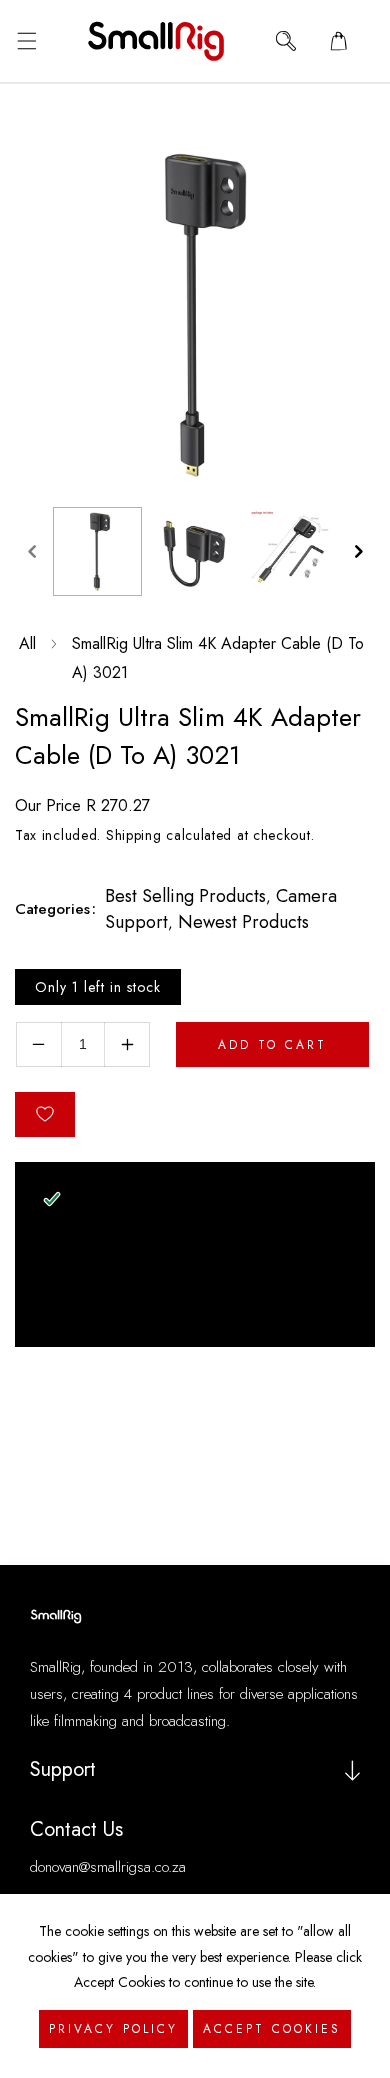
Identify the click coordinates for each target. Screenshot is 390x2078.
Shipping (134, 835)
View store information (138, 1308)
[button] (26, 41)
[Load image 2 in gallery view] (194, 551)
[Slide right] (358, 552)
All (27, 643)
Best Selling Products (185, 896)
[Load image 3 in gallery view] (291, 551)
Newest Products (243, 922)
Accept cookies (272, 2029)
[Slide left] (32, 552)
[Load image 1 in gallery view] (97, 551)
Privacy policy (113, 2029)
